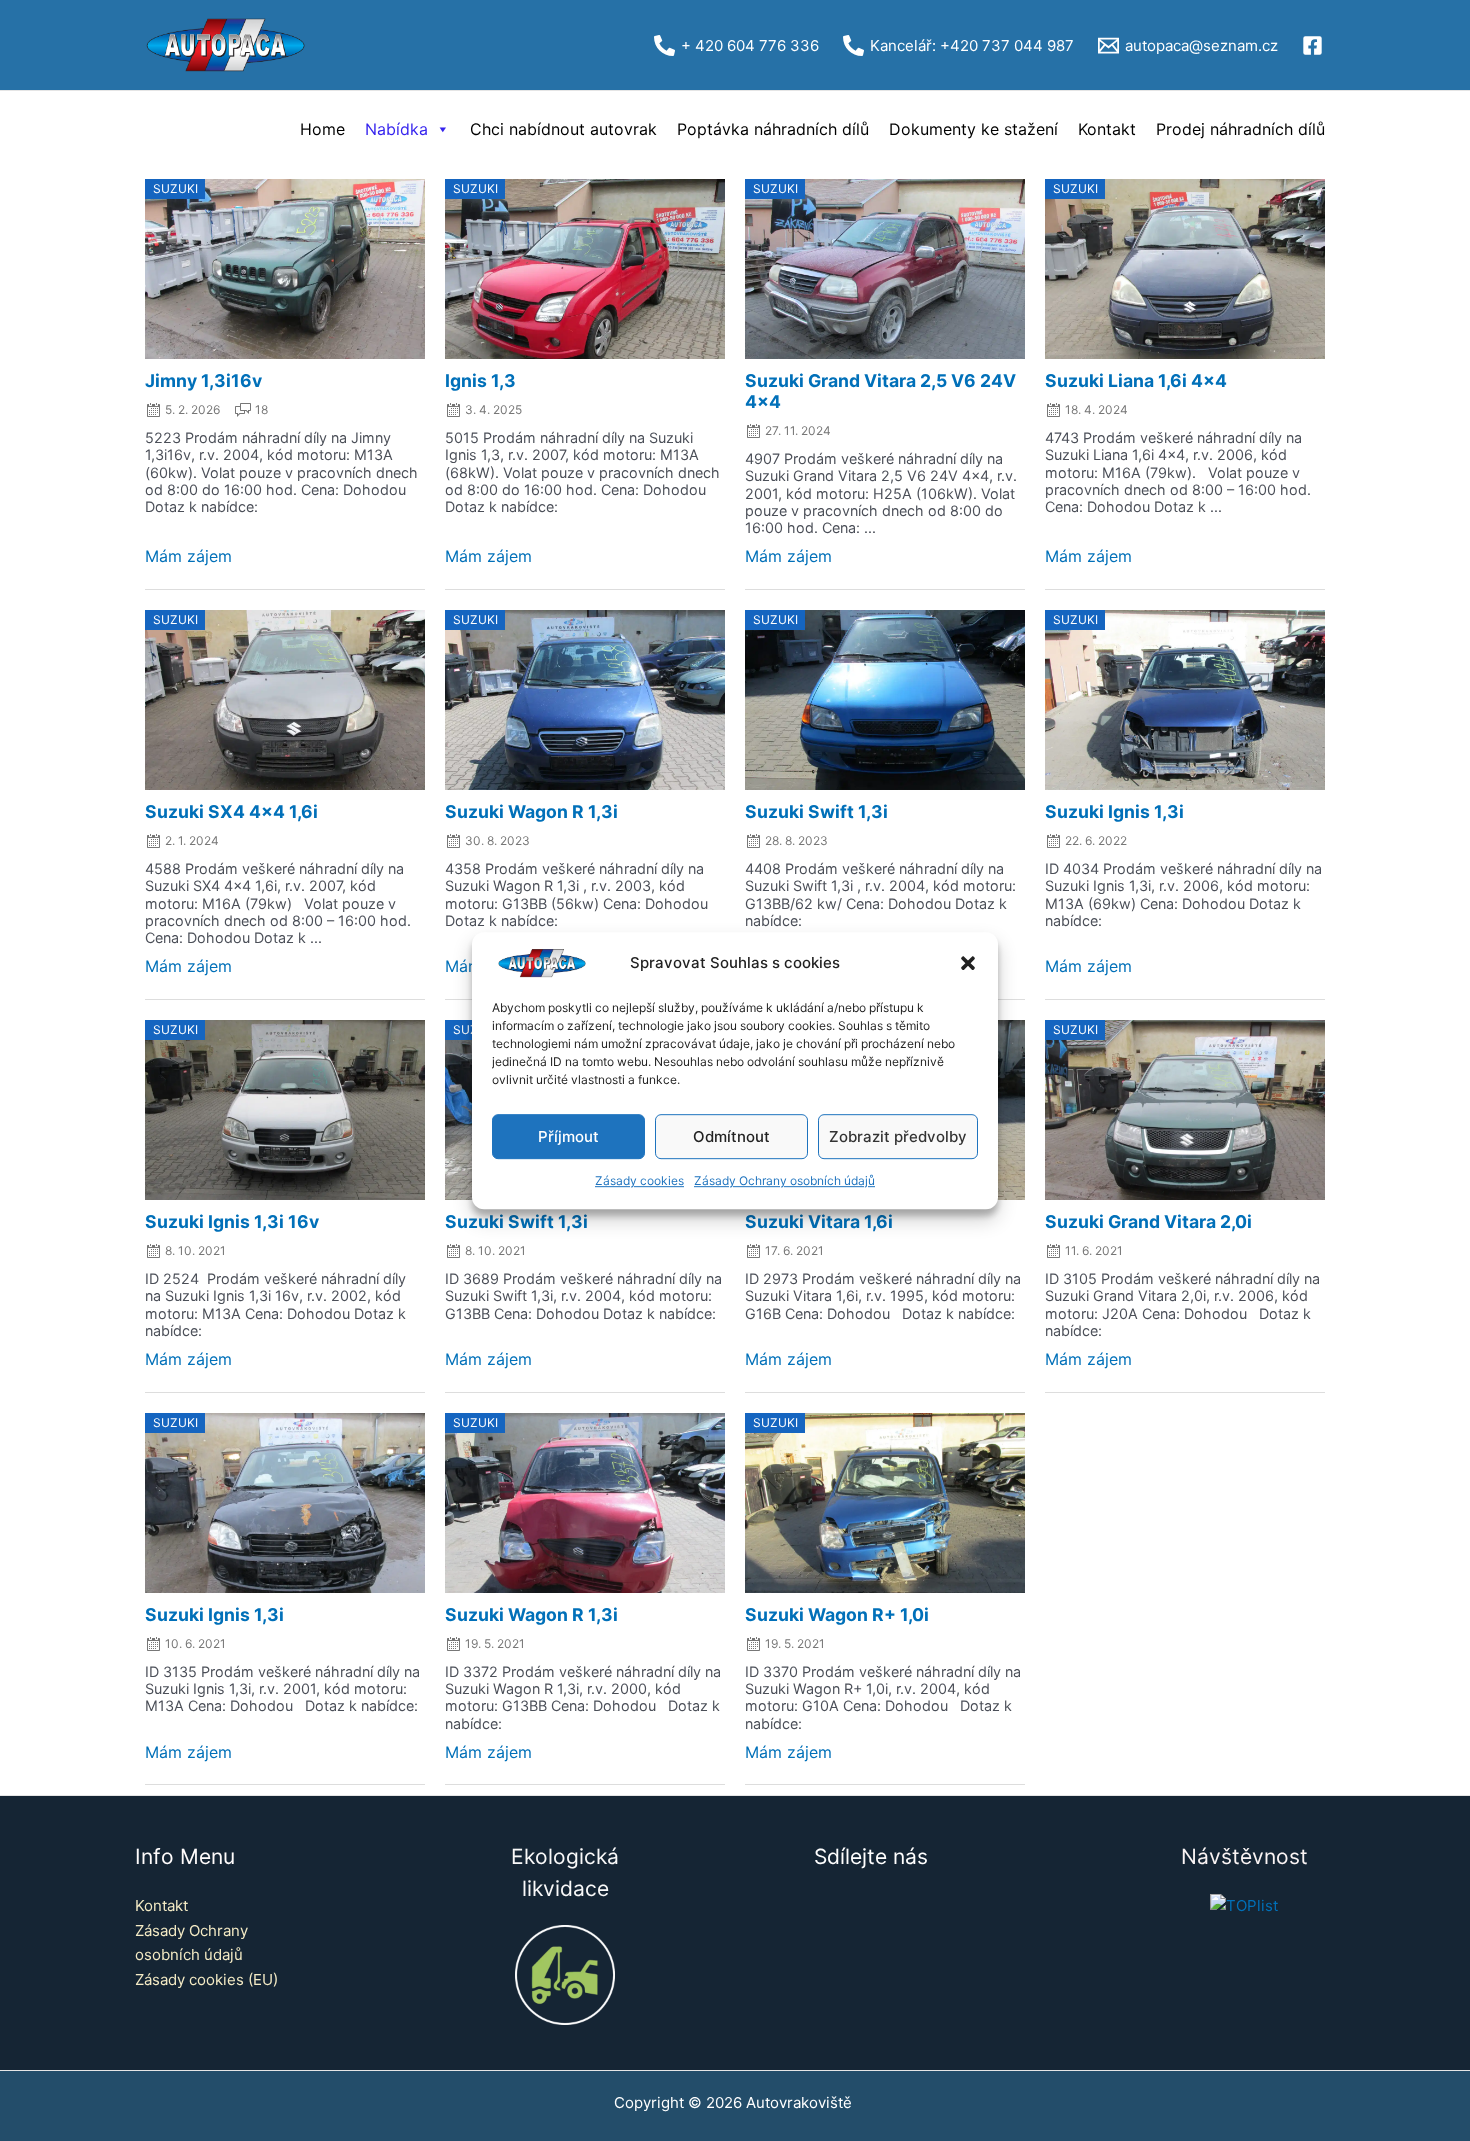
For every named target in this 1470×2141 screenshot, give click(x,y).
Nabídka (396, 129)
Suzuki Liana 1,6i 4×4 (1136, 380)
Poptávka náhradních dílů (773, 129)
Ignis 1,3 (480, 380)
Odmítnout (731, 1136)
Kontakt (1107, 129)
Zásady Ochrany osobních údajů (784, 1181)
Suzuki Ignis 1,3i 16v (232, 1221)
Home (322, 129)
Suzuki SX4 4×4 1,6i (231, 811)
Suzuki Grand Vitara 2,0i (1148, 1221)
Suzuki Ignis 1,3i (1114, 811)
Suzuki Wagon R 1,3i (531, 811)
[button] (968, 963)
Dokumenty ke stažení (973, 129)
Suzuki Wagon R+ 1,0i (837, 1614)
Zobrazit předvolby (898, 1136)
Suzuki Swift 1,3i (816, 811)
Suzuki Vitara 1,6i (819, 1221)
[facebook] (1315, 45)
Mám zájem (188, 556)
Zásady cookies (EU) (206, 1979)
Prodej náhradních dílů (1240, 129)
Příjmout (568, 1136)
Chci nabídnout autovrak (563, 129)
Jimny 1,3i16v (203, 380)
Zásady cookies (639, 1181)
